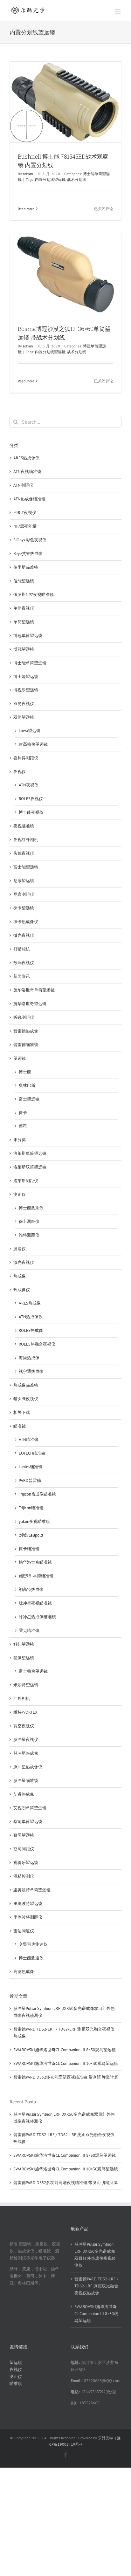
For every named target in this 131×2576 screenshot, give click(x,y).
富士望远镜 (29, 1099)
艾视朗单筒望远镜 (30, 1808)
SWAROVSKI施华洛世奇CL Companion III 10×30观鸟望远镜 (66, 2063)
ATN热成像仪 (31, 1317)
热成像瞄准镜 (26, 1385)
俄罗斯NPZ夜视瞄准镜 (34, 595)
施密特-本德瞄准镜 (36, 1576)
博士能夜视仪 (31, 812)
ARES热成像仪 (26, 458)
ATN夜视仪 (29, 785)
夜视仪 (20, 772)
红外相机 (22, 1699)
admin (28, 174)
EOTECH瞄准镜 (32, 1453)
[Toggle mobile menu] (118, 11)
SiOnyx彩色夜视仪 (30, 540)
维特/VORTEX (25, 1712)
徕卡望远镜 (24, 908)
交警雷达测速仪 (33, 1944)
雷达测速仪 (24, 1931)
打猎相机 (22, 949)
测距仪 (20, 1194)
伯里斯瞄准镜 (26, 567)
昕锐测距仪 (24, 1017)
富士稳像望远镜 (33, 1671)
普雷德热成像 (26, 1031)
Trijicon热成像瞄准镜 (37, 1494)
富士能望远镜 (26, 867)
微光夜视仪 (24, 935)
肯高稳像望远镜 (33, 744)
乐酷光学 (106, 2438)
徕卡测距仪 (29, 1221)
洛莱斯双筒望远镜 (30, 1167)
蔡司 (23, 1126)
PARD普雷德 (30, 1480)
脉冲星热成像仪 (28, 1767)
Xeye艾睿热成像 (28, 554)
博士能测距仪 (31, 1208)
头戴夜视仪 (24, 853)
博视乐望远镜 (26, 690)
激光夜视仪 (24, 1262)
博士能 (25, 1072)
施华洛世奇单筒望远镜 (34, 990)
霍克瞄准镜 (29, 1631)
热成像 (20, 1276)
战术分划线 (77, 179)
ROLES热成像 (31, 1330)
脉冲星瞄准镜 (26, 1781)
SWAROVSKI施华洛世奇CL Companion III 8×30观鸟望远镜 (65, 2050)
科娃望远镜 (24, 1644)
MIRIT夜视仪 (25, 513)
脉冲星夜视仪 (26, 1740)
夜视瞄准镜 (24, 826)
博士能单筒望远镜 (30, 663)
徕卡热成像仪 (26, 922)
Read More (26, 209)
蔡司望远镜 (24, 1835)
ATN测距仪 (23, 485)
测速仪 (20, 1249)
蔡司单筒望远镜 (28, 1822)
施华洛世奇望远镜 (30, 1004)
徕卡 (23, 1113)
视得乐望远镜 (26, 1863)
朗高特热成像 (31, 1589)
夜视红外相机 (26, 840)
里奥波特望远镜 (28, 1904)
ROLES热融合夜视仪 (37, 1344)
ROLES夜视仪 (31, 799)
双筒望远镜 (24, 717)
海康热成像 (29, 1358)
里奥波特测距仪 (28, 1917)
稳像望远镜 (24, 1658)
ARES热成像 (30, 1303)
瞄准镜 (20, 1426)
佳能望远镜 (24, 581)
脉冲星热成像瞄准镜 (37, 1617)
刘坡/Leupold (31, 1535)
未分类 (20, 1140)
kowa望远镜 (30, 731)
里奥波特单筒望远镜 (32, 1890)
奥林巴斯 (27, 1085)
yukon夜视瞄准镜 (34, 1521)
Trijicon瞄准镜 (31, 1508)
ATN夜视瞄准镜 (27, 472)
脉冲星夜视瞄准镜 (35, 1603)
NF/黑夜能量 (25, 526)
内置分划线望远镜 (50, 179)
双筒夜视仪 (24, 704)
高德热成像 (24, 1972)
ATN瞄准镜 (29, 1439)
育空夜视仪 (24, 1726)
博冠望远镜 (24, 649)
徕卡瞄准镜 (29, 1549)
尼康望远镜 (24, 881)
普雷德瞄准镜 (26, 1045)
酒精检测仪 (24, 1876)
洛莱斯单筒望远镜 (30, 1153)
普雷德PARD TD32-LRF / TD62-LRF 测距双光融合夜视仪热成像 (96, 2286)
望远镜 (20, 1058)
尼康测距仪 (24, 894)
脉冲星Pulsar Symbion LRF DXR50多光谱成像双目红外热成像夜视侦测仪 (95, 2255)
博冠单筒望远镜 (28, 636)
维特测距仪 (29, 1235)
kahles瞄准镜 (31, 1467)
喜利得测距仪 (26, 758)
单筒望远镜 (24, 622)
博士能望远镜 (26, 677)
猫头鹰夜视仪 (26, 1399)
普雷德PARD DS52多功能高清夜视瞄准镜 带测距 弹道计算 (66, 2077)
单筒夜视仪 (24, 608)
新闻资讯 (22, 976)
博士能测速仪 (31, 1958)
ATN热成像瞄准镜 (29, 499)
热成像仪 (22, 1290)
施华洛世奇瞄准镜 (35, 1562)
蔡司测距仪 (24, 1849)
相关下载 (22, 1412)
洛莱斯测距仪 (26, 1181)
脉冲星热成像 (26, 1753)
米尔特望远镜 (26, 1685)
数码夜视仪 (24, 963)
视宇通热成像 (31, 1371)
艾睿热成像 (24, 1794)
